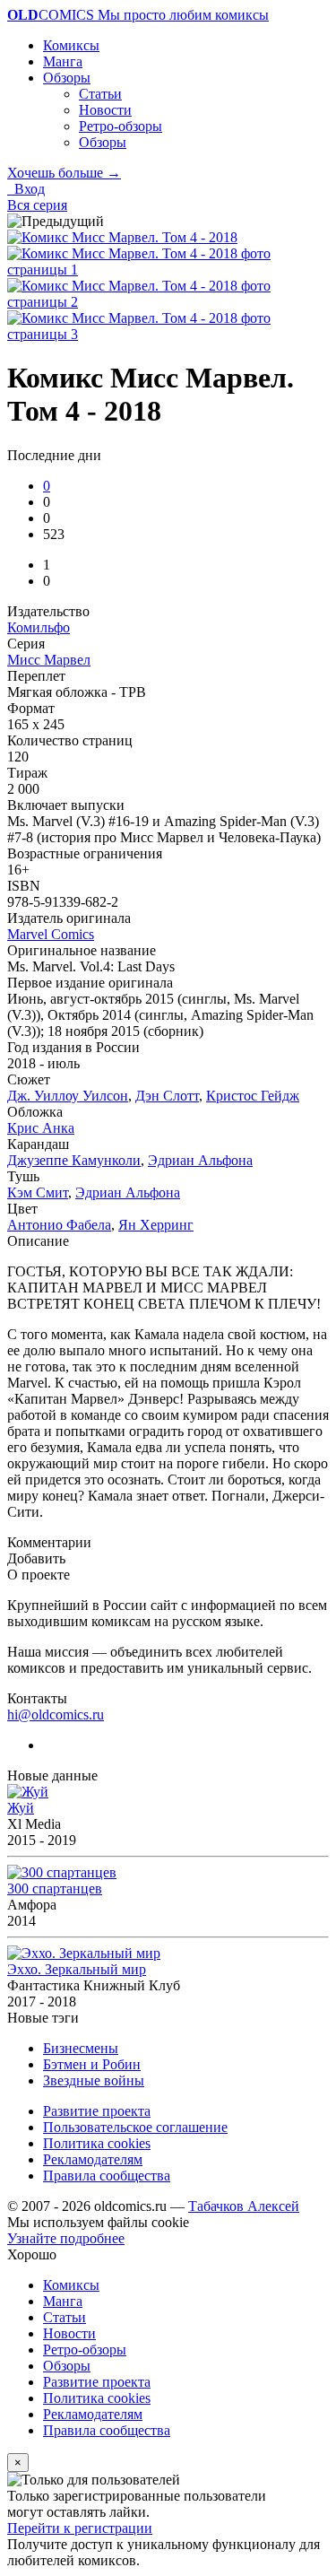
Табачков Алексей (244, 2206)
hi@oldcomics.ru (56, 1714)
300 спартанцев (55, 1888)
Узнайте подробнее (66, 2238)
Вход (26, 189)
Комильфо (39, 627)
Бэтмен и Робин (92, 2064)
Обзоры (67, 78)
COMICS (138, 15)
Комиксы (71, 45)
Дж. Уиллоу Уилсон (68, 1096)
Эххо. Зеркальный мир (77, 1969)
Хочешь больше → (64, 173)
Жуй (21, 1808)
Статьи (100, 94)
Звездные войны (94, 2080)
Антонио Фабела (59, 1225)
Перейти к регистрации (80, 2528)
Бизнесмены (81, 2048)
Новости (105, 110)
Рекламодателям (93, 2159)
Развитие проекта (97, 2111)
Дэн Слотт (167, 1096)
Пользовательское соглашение (135, 2127)
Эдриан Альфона (200, 1160)
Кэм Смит (38, 1192)
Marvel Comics (51, 934)
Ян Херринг (156, 1225)
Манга (63, 61)
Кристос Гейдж (253, 1096)
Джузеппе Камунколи (74, 1160)
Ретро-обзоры (121, 126)
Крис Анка (41, 1128)
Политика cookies (97, 2143)
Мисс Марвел (49, 660)
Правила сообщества (107, 2176)
